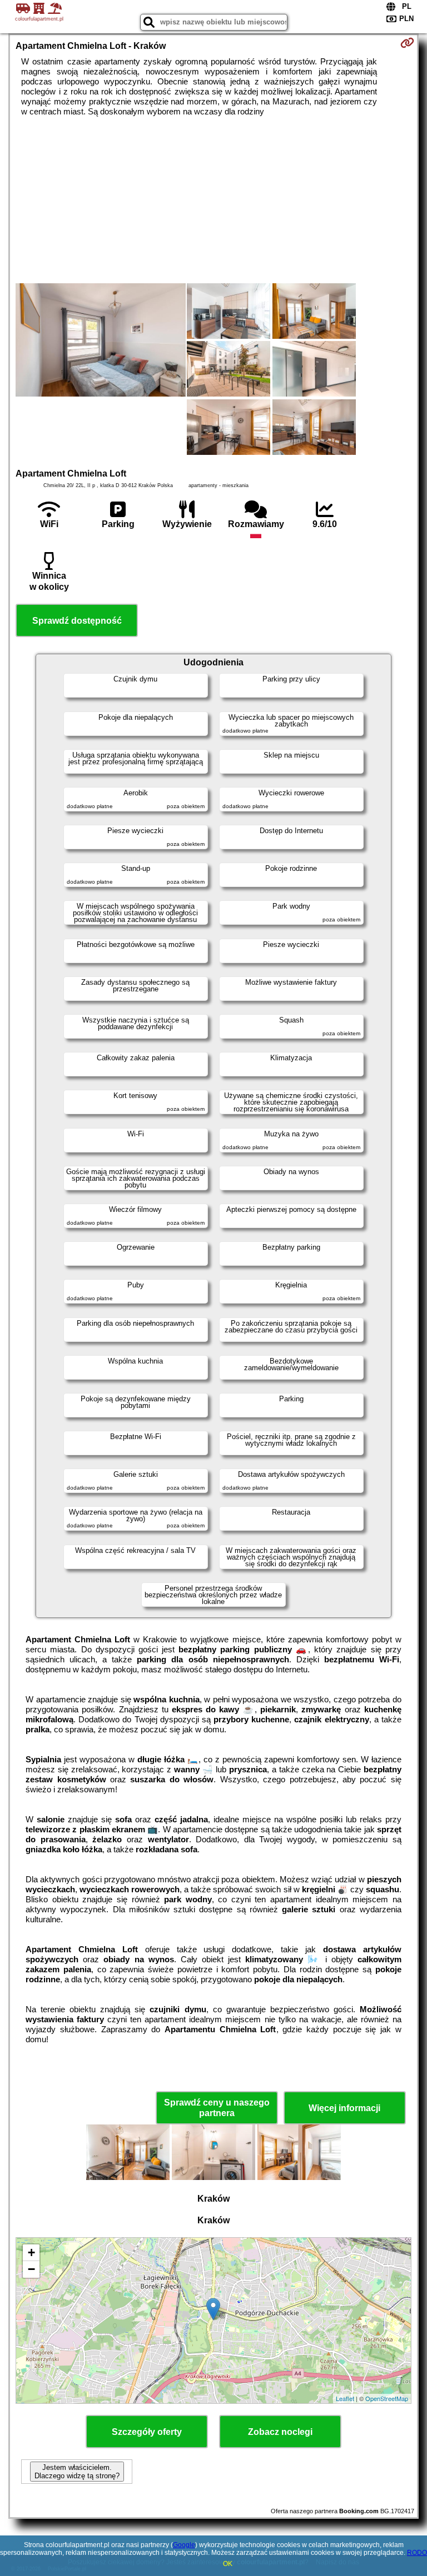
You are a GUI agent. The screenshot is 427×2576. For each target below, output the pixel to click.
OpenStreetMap (387, 2398)
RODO (417, 2553)
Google (184, 2545)
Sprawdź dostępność (77, 621)
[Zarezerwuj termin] (407, 43)
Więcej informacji (344, 2108)
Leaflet (345, 2398)
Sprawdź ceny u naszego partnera (217, 2108)
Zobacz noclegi (280, 2432)
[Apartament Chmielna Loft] (101, 341)
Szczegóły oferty (147, 2432)
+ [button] (31, 2252)
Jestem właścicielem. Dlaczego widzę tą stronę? (77, 2472)
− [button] (31, 2269)
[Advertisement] (213, 200)
